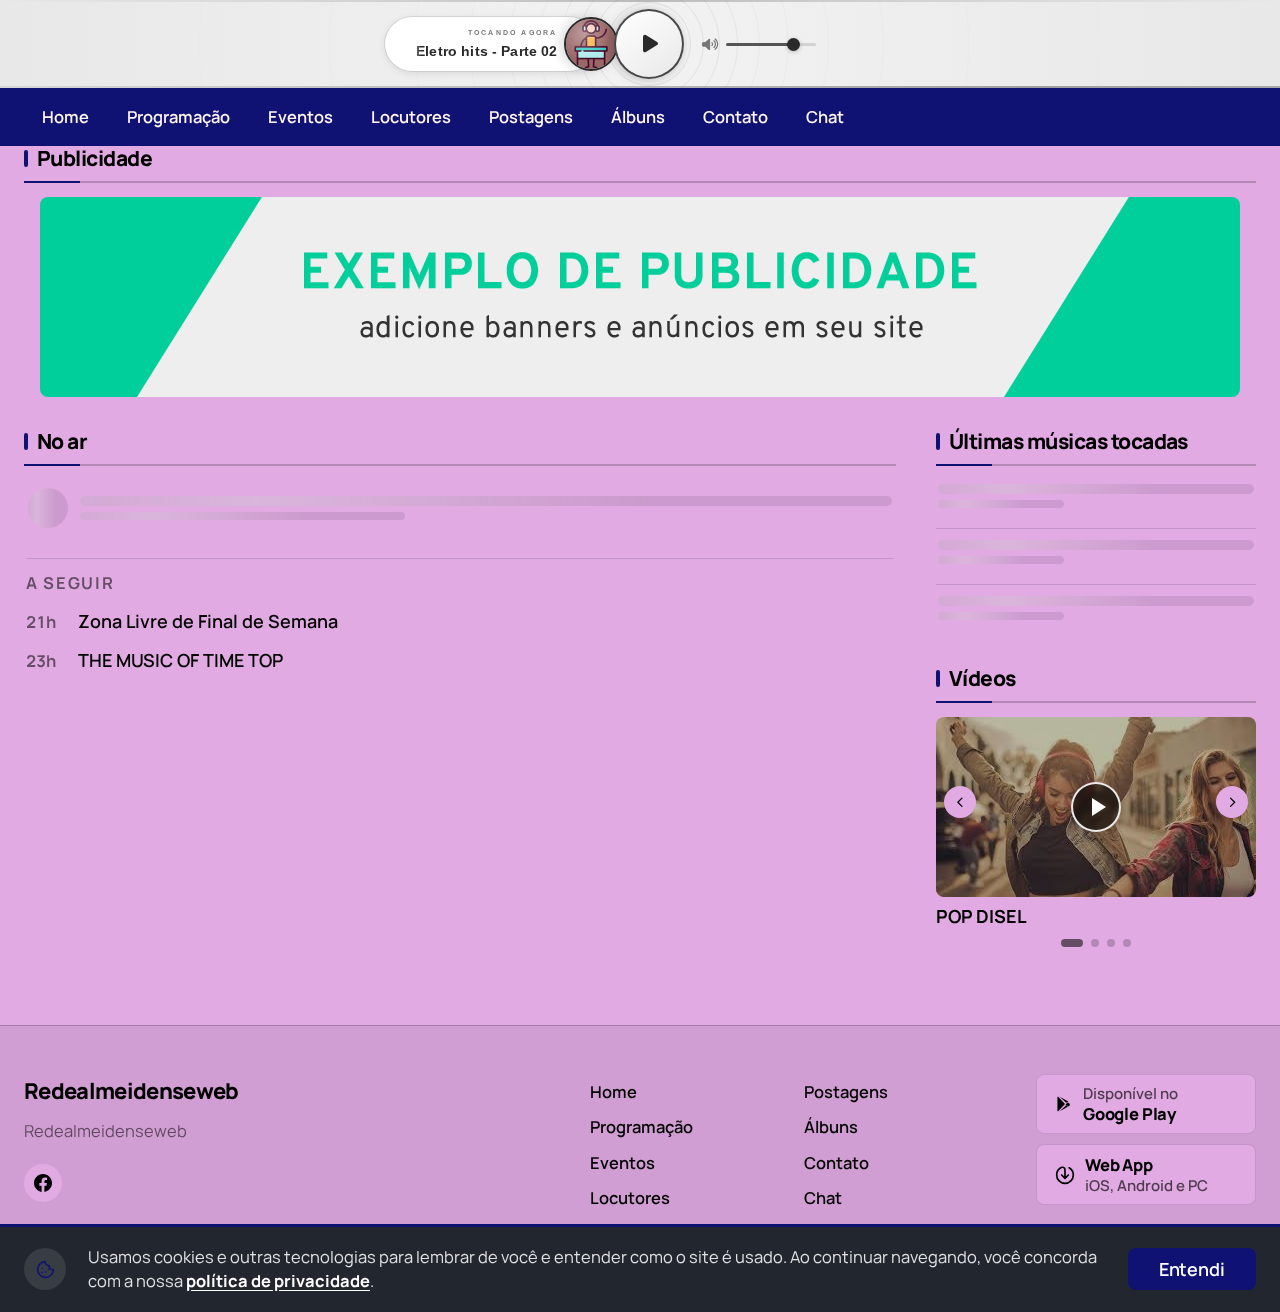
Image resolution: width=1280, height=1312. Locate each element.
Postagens (531, 116)
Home (65, 116)
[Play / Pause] (649, 44)
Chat (825, 116)
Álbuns (638, 116)
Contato (735, 116)
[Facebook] (43, 1183)
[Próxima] (1232, 802)
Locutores (411, 116)
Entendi (1192, 1269)
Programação (178, 116)
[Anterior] (960, 802)
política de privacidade (278, 1280)
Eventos (300, 116)
